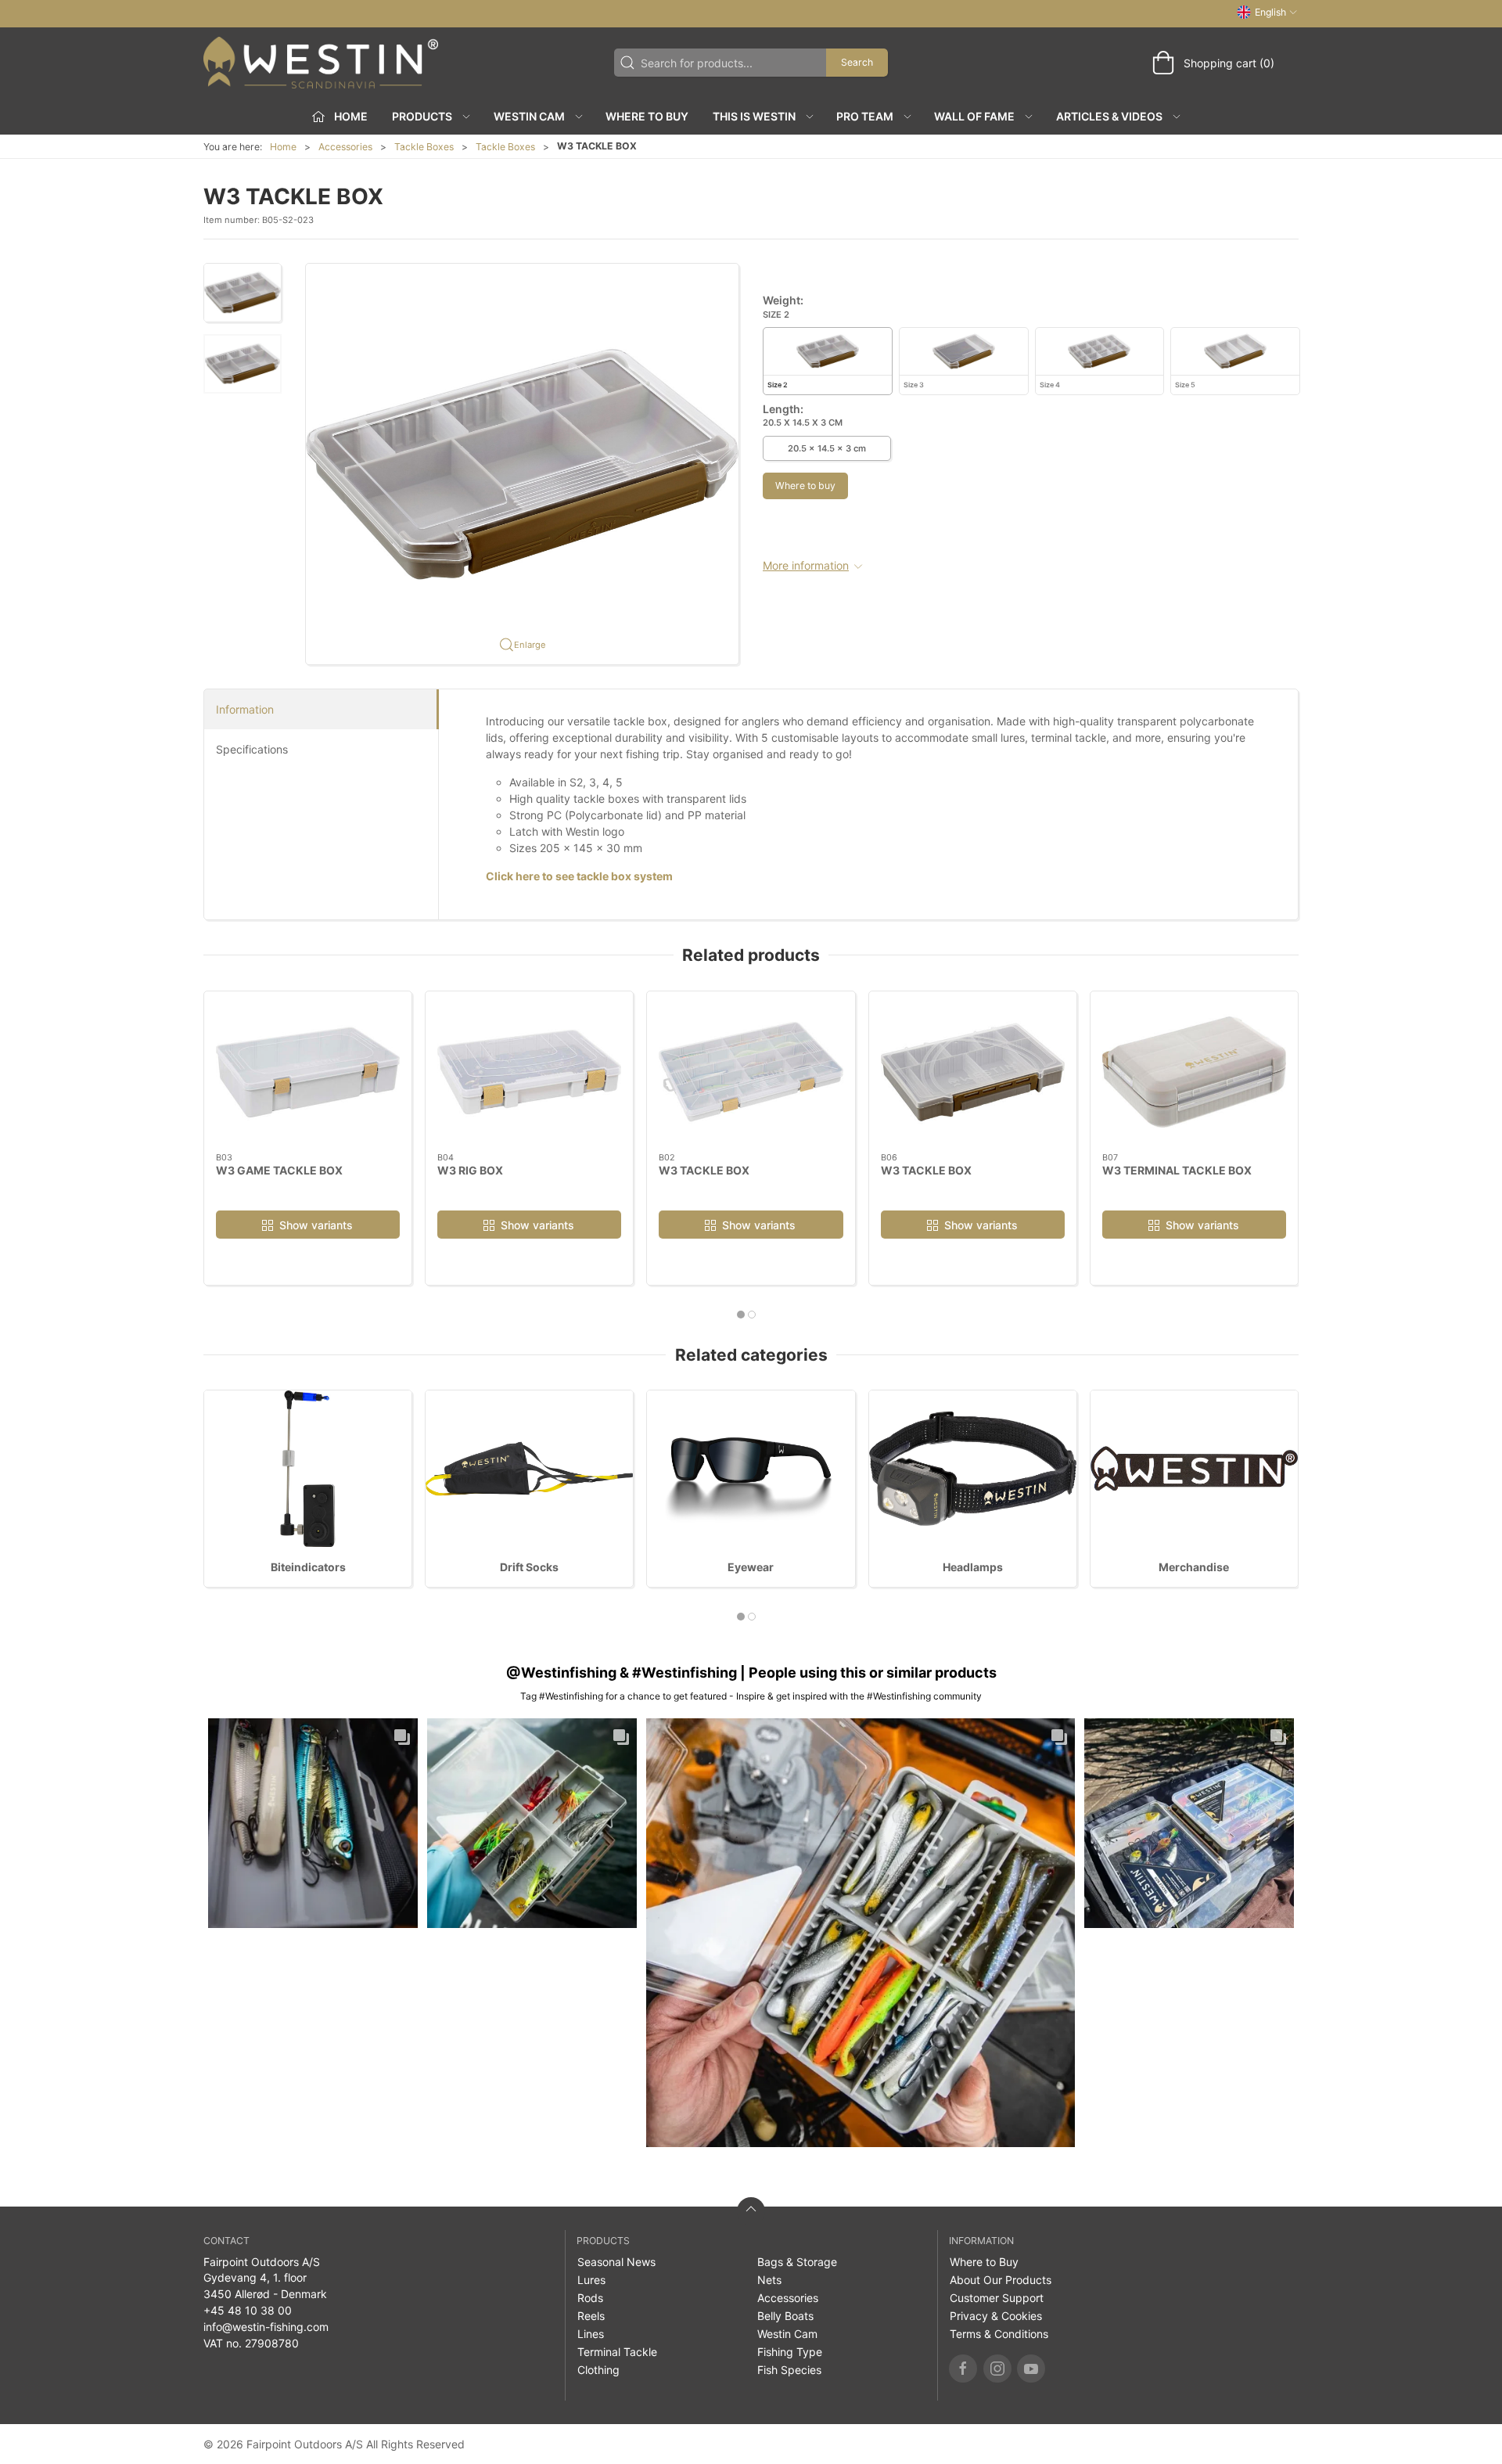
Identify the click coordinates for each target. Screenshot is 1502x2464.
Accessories (345, 147)
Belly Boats (785, 2316)
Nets (769, 2280)
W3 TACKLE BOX (704, 1169)
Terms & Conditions (999, 2334)
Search (857, 62)
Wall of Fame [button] (974, 116)
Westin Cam (787, 2334)
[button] (243, 293)
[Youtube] (1031, 2369)
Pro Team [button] (865, 116)
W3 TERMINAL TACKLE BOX (1177, 1169)
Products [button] (422, 116)
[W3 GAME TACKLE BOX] (308, 1072)
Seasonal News (616, 2262)
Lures (591, 2280)
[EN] (321, 63)
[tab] (741, 1315)
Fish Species (789, 2370)
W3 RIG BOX (470, 1169)
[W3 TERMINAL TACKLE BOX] (1194, 1072)
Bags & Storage (797, 2262)
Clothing (598, 2370)
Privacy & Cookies (996, 2316)
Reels (591, 2316)
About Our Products (1001, 2280)
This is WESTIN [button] (754, 116)
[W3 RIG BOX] (529, 1072)
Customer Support (997, 2298)
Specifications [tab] (252, 749)
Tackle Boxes (424, 147)
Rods (590, 2298)
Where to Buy (647, 116)
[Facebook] (963, 2369)
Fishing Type (790, 2352)
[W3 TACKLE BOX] (751, 1072)
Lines (591, 2334)
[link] (313, 1823)
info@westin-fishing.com (266, 2327)
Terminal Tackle (617, 2352)
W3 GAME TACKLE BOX (279, 1169)
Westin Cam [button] (529, 116)
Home (283, 147)
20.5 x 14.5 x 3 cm (827, 448)
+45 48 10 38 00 (248, 2310)
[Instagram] (997, 2369)
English (1270, 12)
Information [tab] (245, 709)
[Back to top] (751, 2211)
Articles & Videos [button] (1109, 116)
